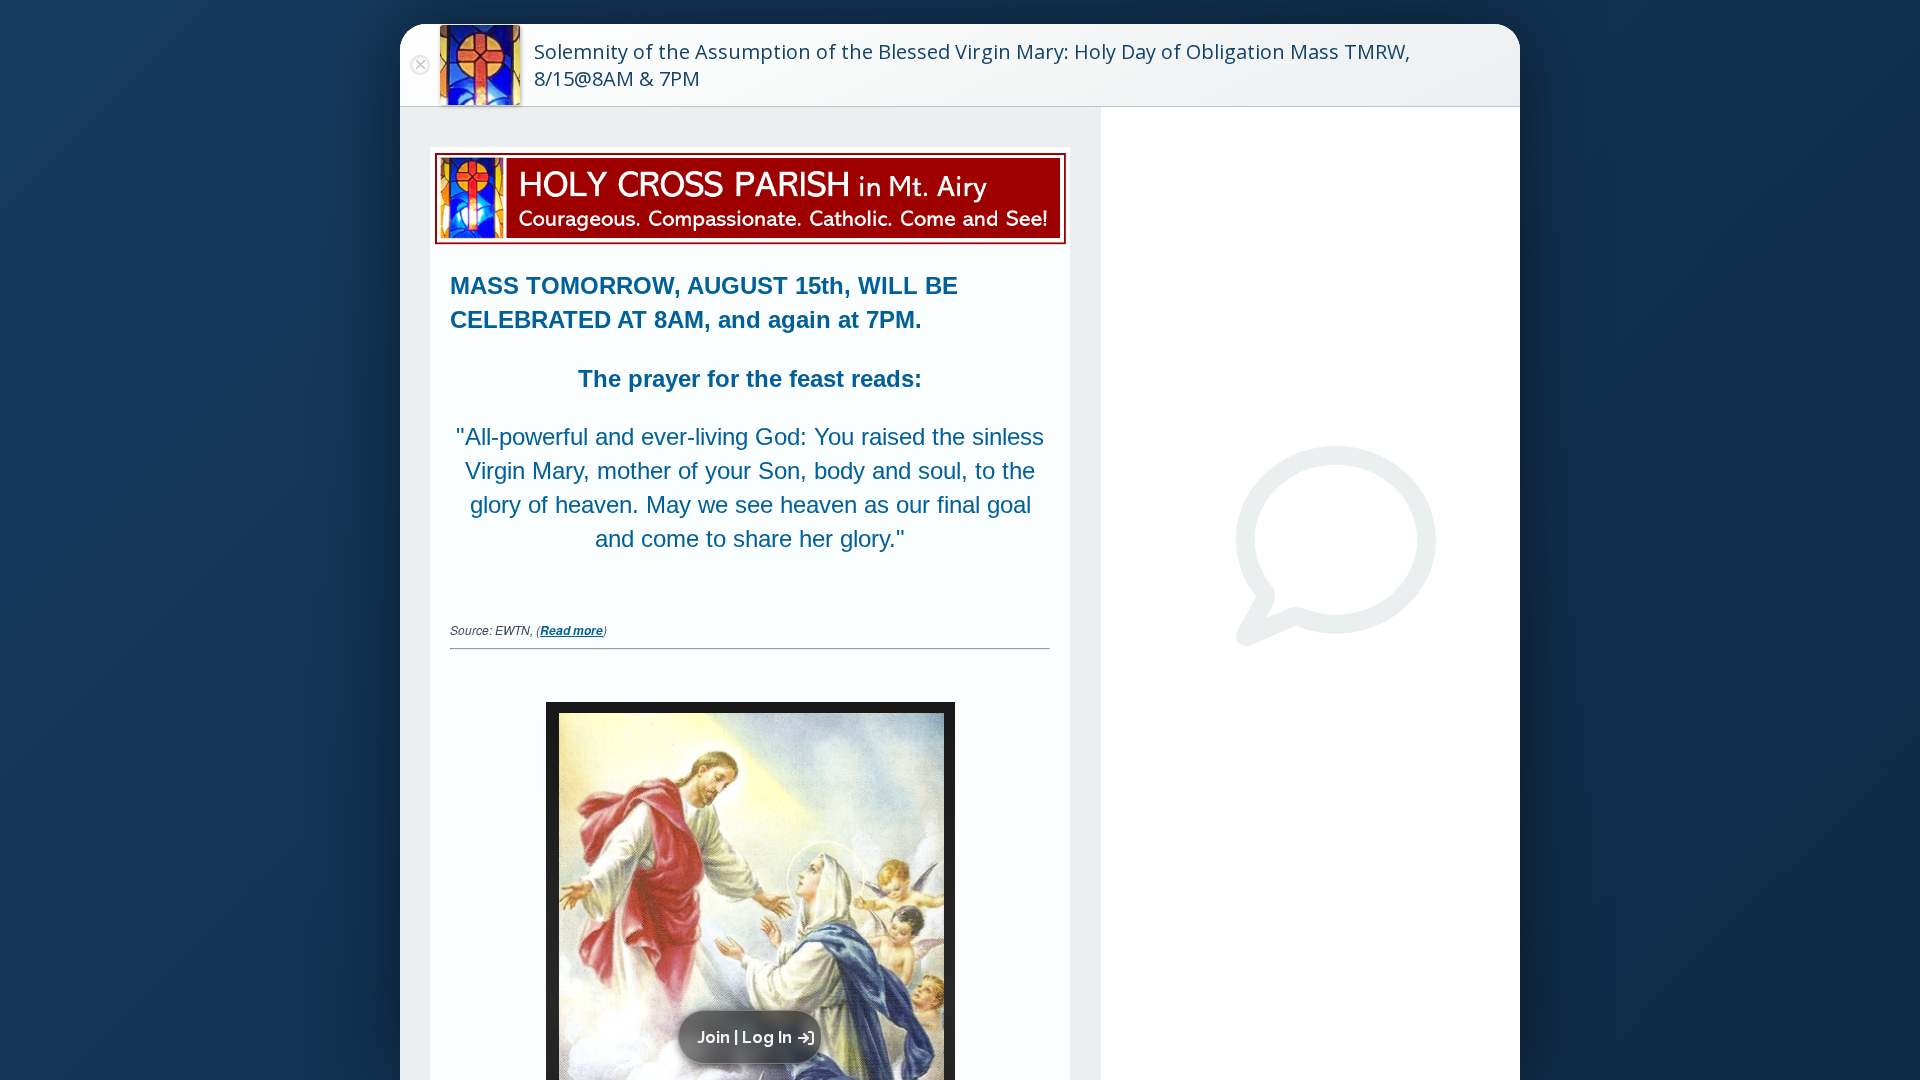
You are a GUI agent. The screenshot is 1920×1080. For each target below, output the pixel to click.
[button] (753, 1037)
